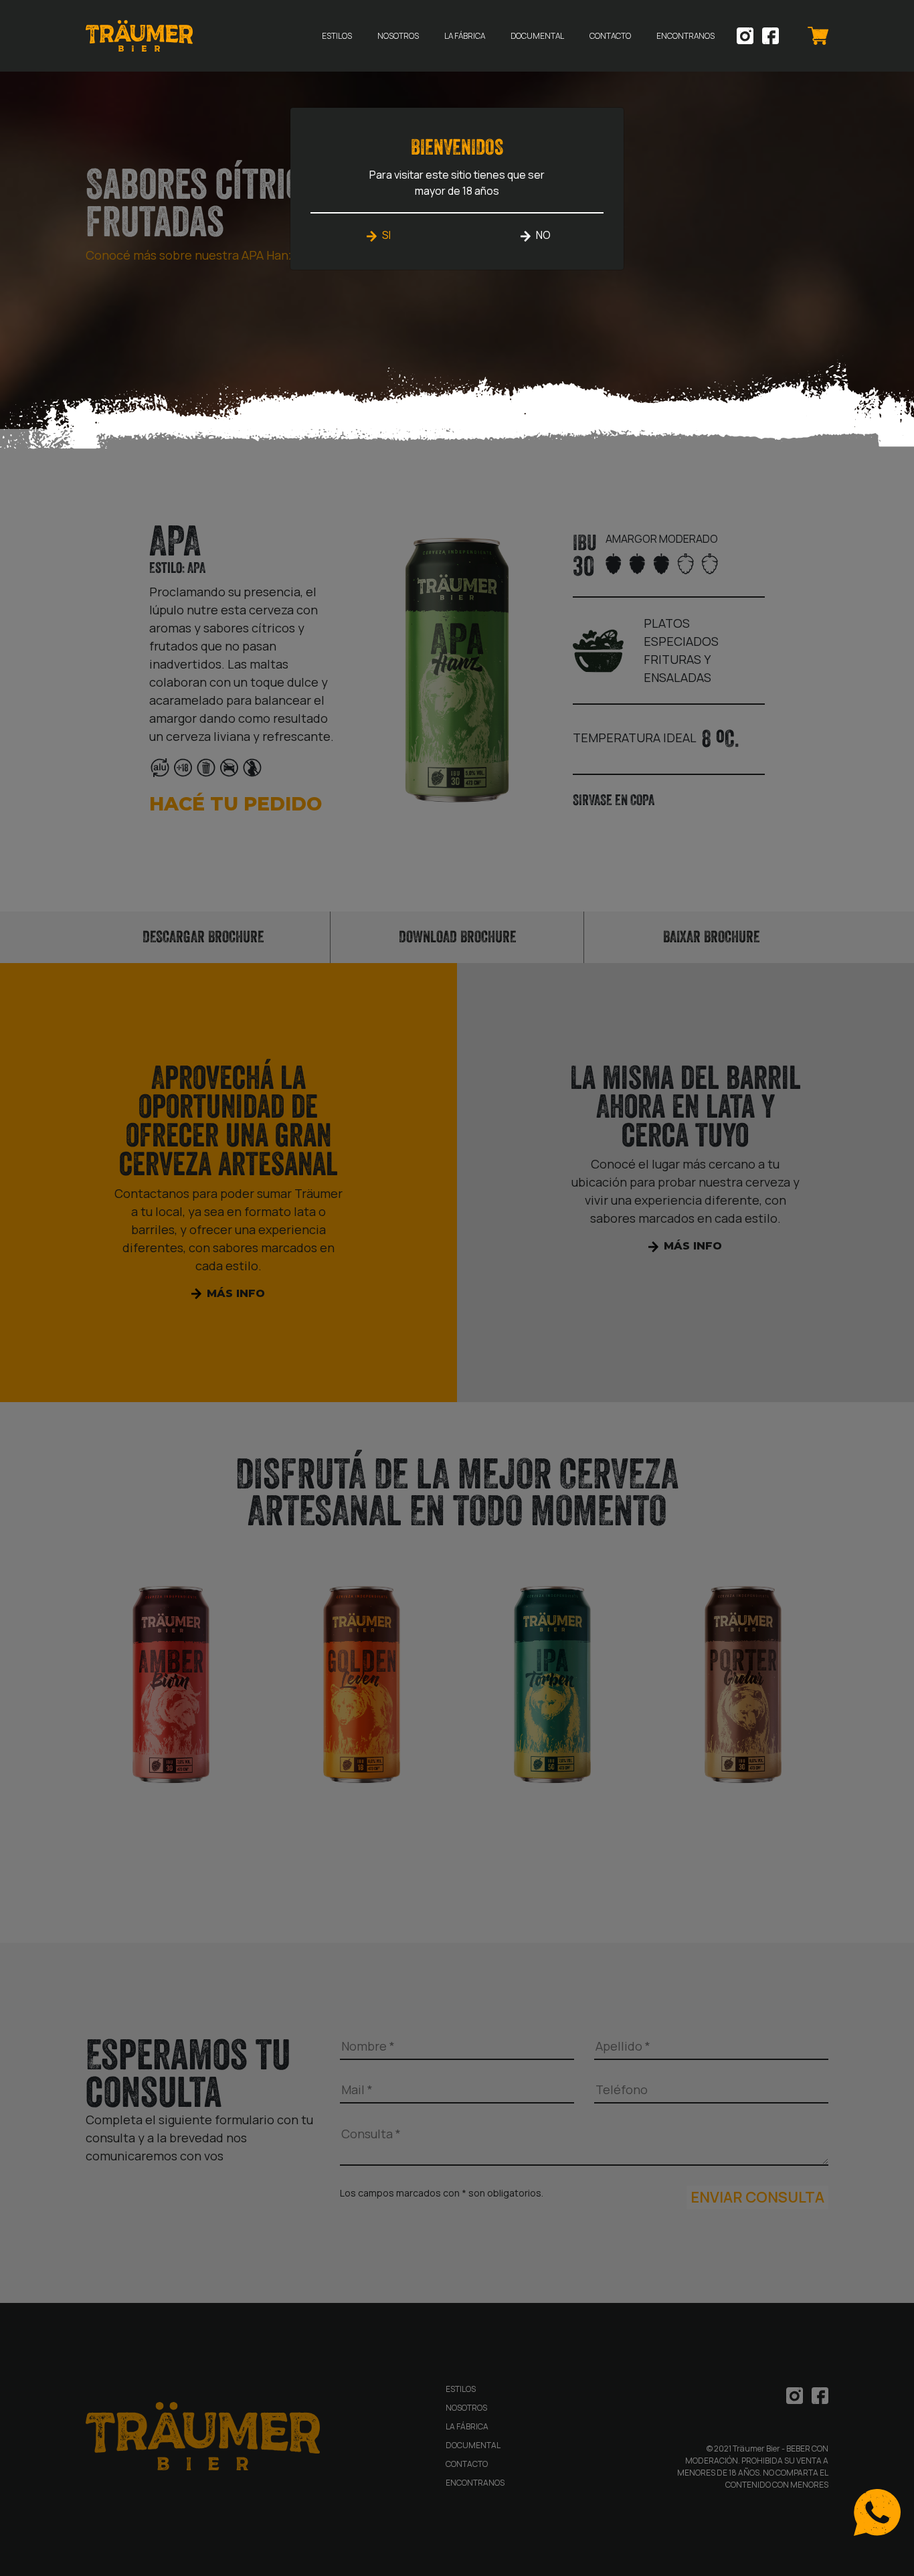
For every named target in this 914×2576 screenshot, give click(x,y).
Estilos (337, 36)
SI (386, 235)
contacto (610, 36)
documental (537, 36)
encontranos (685, 36)
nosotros (398, 36)
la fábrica (465, 36)
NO (543, 235)
